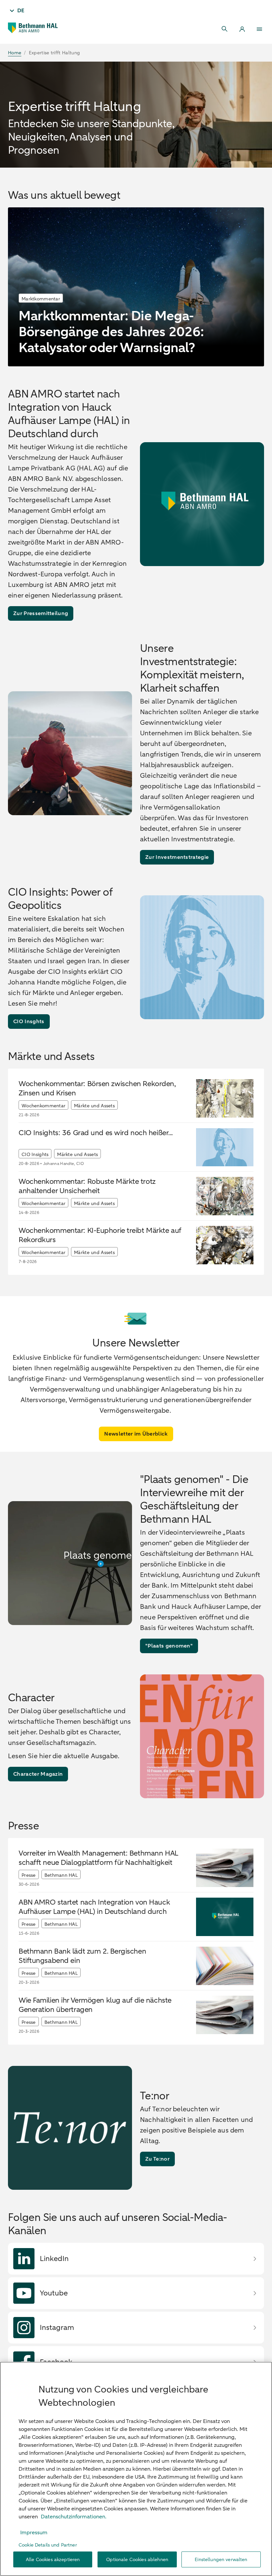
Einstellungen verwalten (221, 2560)
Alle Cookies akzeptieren (53, 2560)
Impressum (34, 2533)
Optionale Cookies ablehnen (137, 2560)
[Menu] (259, 29)
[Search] (225, 29)
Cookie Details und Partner (48, 2545)
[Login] (242, 29)
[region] (136, 2469)
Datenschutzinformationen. (74, 2517)
